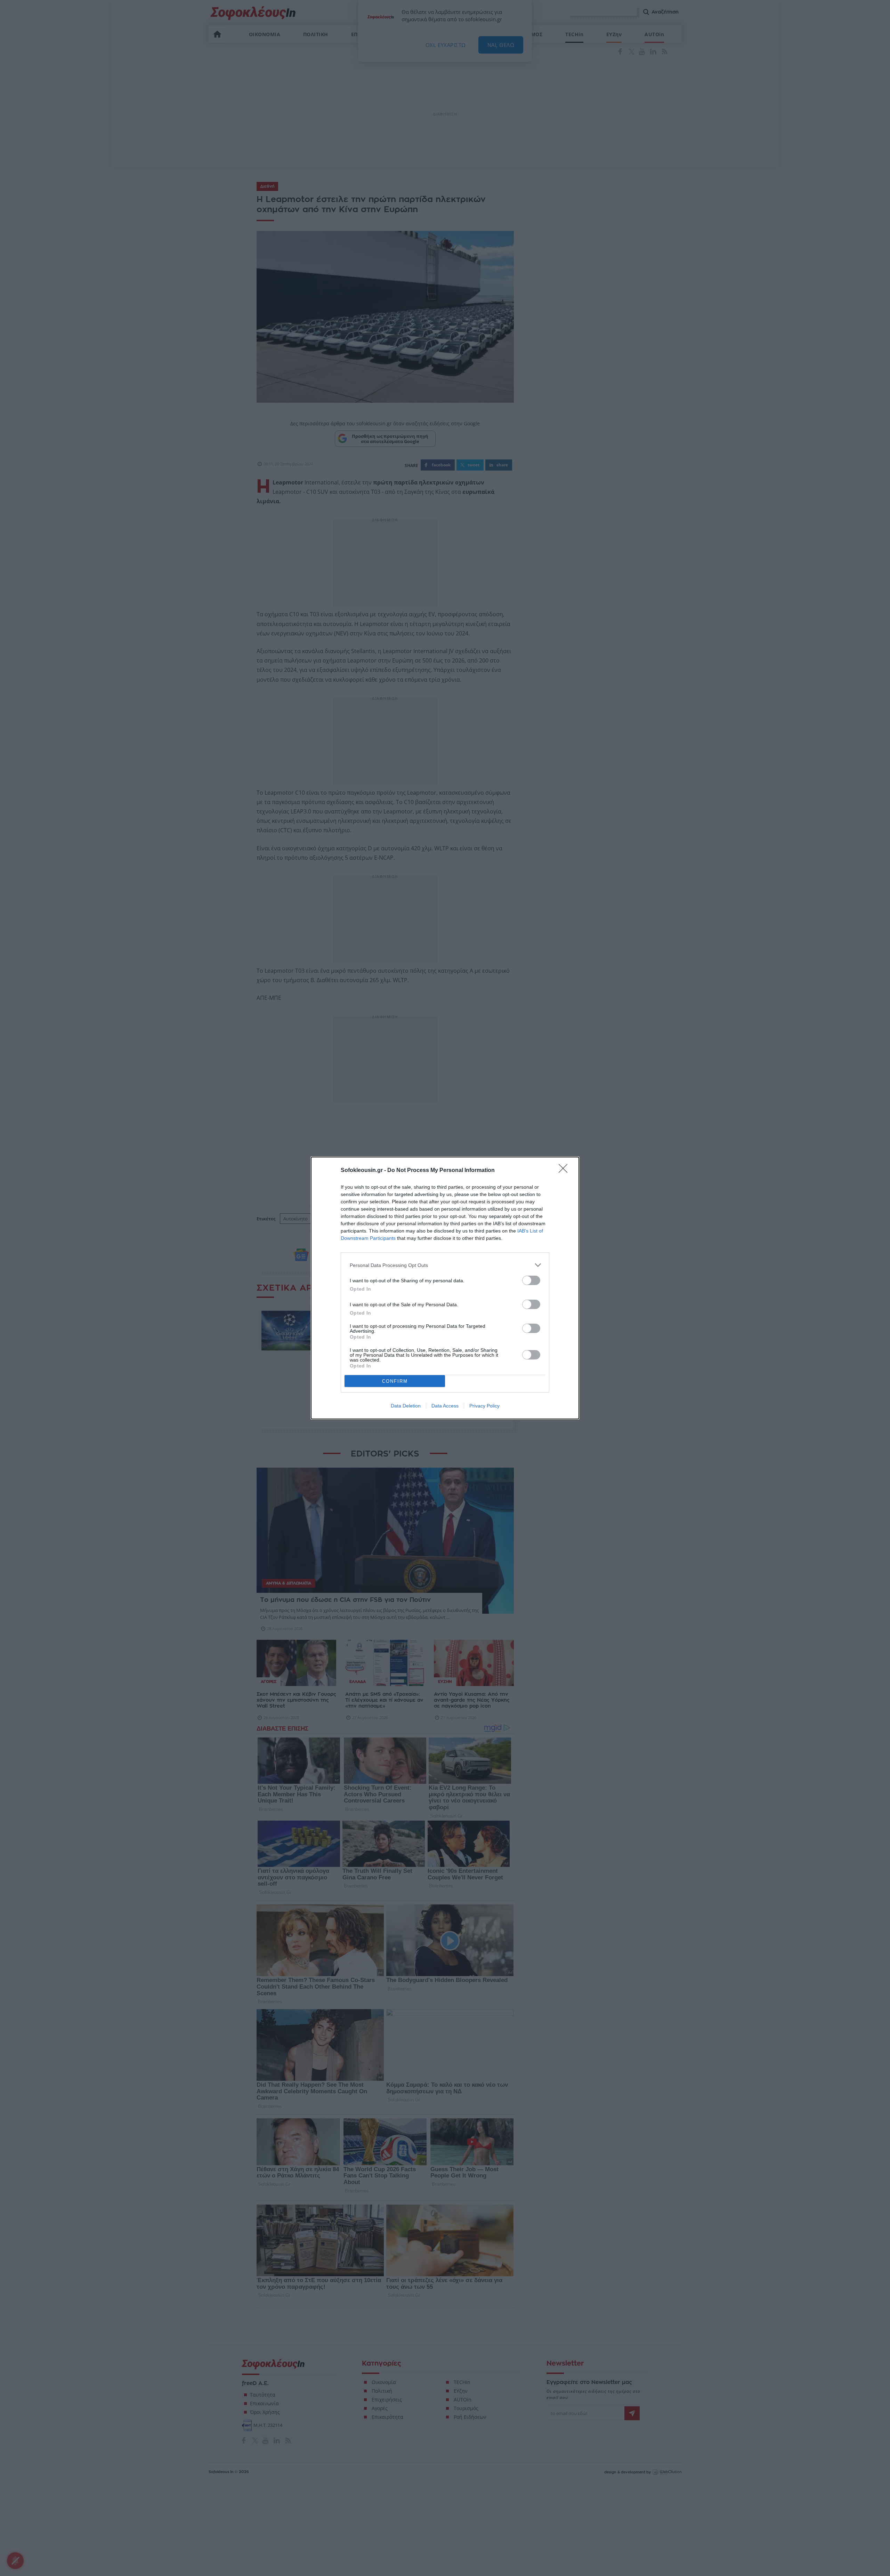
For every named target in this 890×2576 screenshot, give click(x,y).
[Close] (565, 1171)
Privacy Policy (484, 1406)
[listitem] (445, 1265)
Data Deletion (406, 1406)
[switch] (531, 1280)
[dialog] (445, 1288)
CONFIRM (395, 1381)
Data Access (445, 1406)
